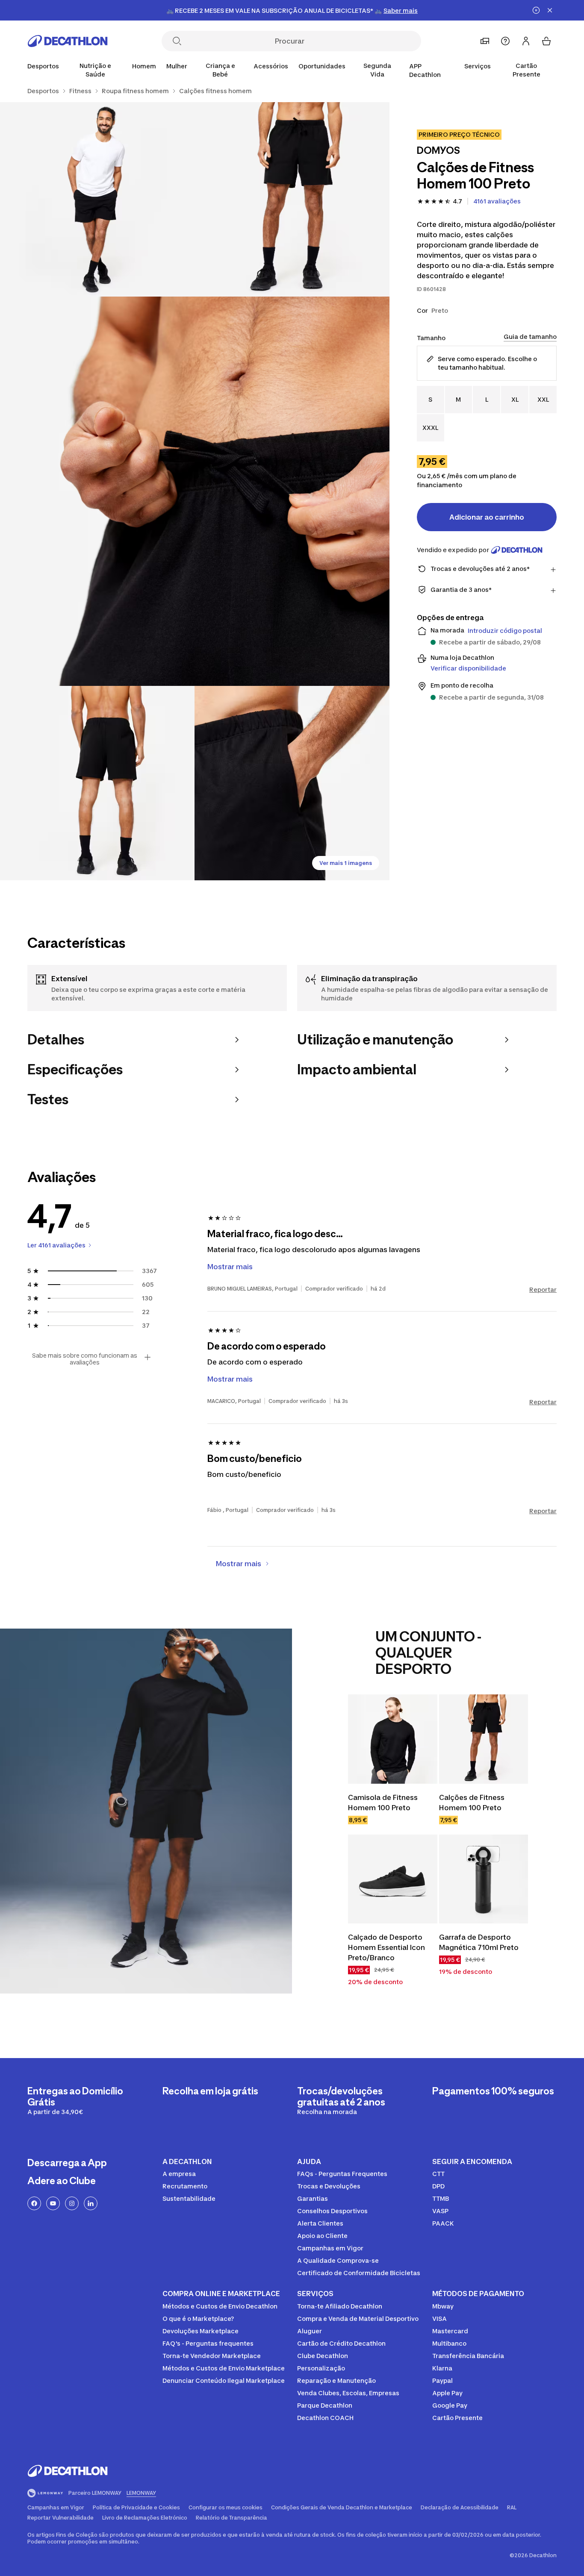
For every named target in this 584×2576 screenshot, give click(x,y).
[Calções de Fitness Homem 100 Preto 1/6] (292, 199)
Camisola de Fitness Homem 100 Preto (383, 1803)
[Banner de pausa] (536, 10)
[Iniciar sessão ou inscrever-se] (526, 41)
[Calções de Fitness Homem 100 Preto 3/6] (195, 491)
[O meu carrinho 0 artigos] (546, 41)
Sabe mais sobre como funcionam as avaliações (85, 1359)
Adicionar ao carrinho (487, 517)
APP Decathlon (425, 70)
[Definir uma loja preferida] (485, 41)
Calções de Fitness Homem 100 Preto (472, 1803)
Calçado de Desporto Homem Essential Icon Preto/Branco (386, 1947)
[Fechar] (550, 10)
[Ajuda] (505, 41)
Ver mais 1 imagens (346, 863)
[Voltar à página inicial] (68, 41)
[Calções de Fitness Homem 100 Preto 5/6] (292, 783)
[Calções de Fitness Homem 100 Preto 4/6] (97, 783)
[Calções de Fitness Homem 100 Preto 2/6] (97, 199)
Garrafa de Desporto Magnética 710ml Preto (479, 1942)
